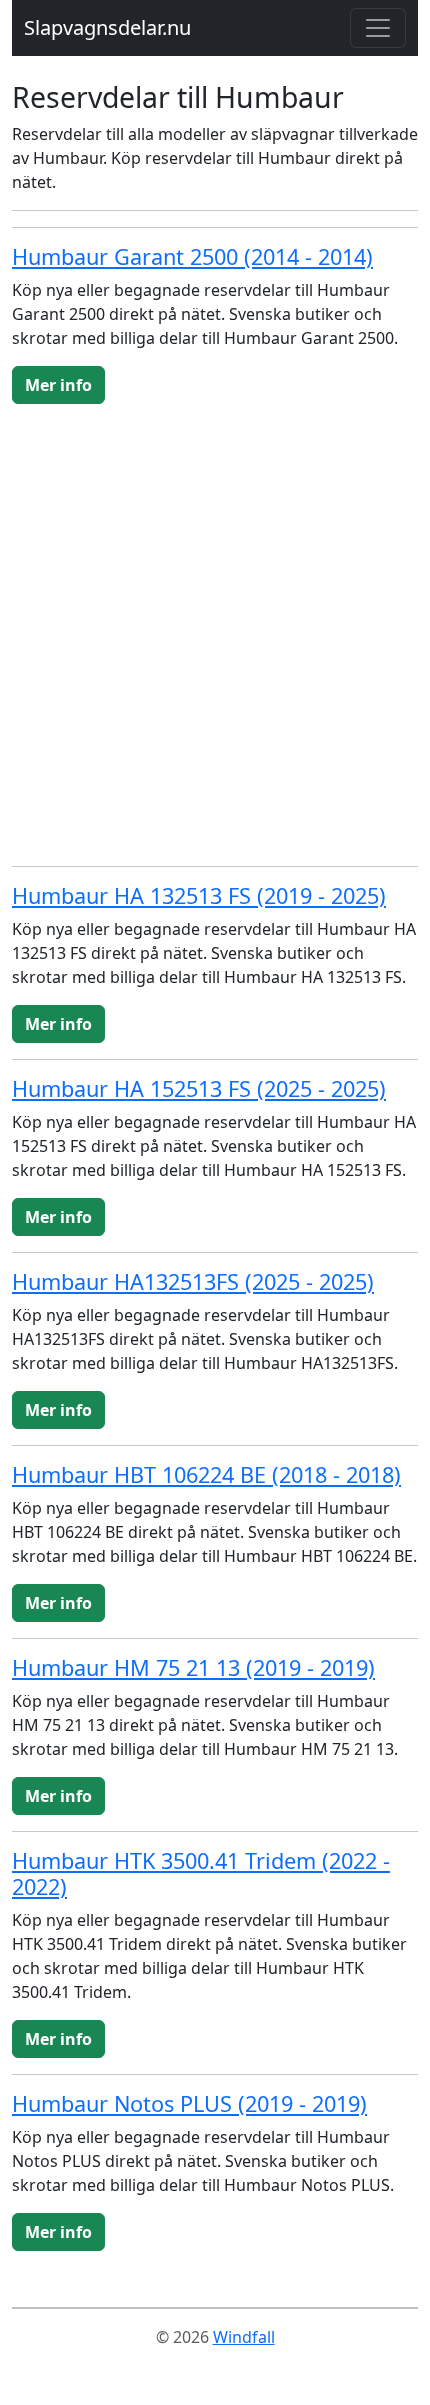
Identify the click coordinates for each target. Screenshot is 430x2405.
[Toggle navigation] (378, 28)
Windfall (244, 2337)
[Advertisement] (215, 635)
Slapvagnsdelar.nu (107, 27)
